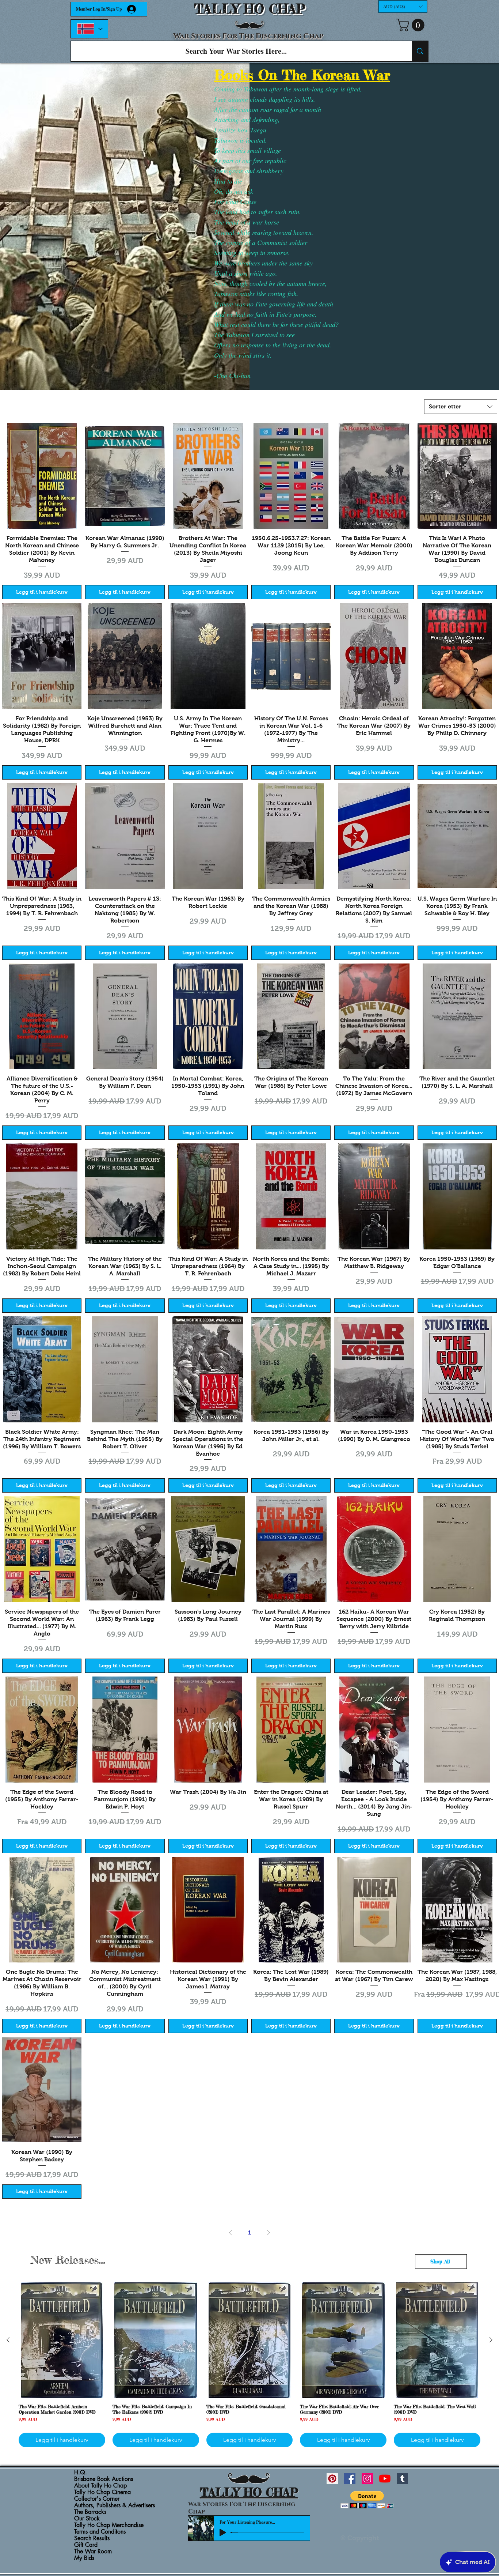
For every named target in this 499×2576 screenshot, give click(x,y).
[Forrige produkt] (8, 2340)
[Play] (223, 2532)
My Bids (84, 2558)
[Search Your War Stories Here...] (420, 51)
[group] (249, 2365)
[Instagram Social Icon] (367, 2479)
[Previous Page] (231, 2233)
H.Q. (81, 2473)
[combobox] (461, 407)
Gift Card (86, 2545)
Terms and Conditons (100, 2532)
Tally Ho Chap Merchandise (109, 2525)
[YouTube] (385, 2479)
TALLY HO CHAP (250, 9)
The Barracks (90, 2512)
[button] (403, 6)
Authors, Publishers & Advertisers (115, 2505)
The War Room (93, 2552)
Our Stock (87, 2519)
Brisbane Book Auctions (104, 2479)
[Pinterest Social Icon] (332, 2479)
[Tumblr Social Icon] (402, 2479)
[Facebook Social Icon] (350, 2479)
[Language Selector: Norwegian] (89, 29)
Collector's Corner (97, 2499)
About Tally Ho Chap (100, 2486)
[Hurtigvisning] (42, 476)
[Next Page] (268, 2233)
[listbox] (403, 6)
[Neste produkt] (491, 2340)
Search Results (92, 2538)
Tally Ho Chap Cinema (102, 2492)
